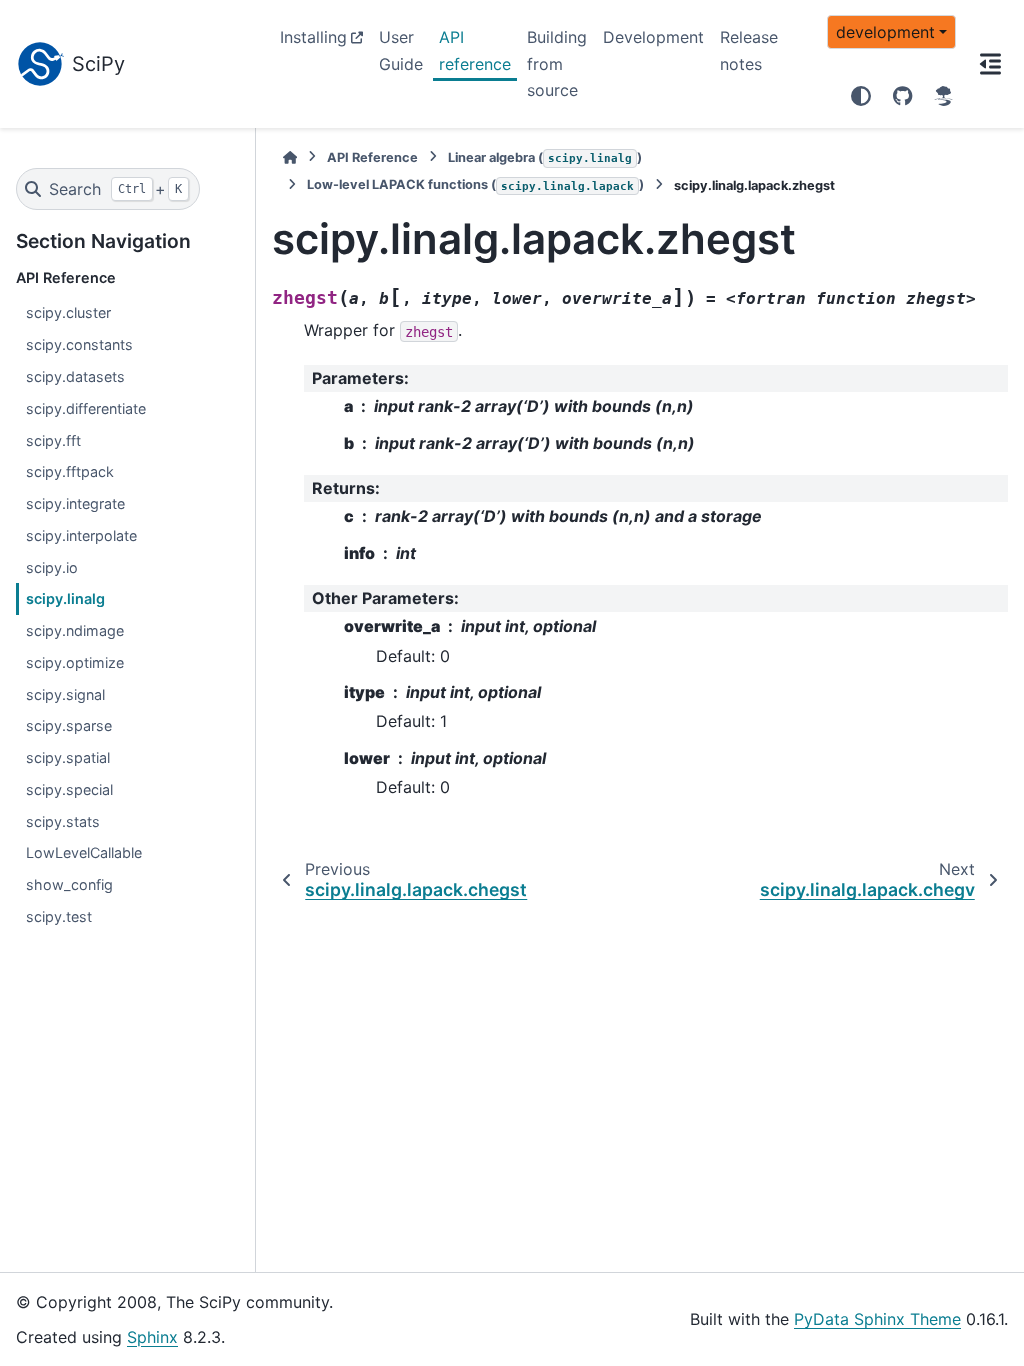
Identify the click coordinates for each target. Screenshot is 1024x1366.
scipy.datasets (75, 376)
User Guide (401, 50)
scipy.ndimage (75, 630)
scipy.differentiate (86, 408)
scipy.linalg (65, 598)
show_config (69, 884)
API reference (475, 50)
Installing (313, 37)
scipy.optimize (75, 662)
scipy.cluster (68, 312)
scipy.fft (53, 440)
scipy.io (52, 567)
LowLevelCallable (84, 852)
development (885, 32)
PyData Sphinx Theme (877, 1319)
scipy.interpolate (81, 535)
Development (653, 37)
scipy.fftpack (70, 471)
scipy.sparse (69, 725)
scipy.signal (65, 694)
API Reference (372, 157)
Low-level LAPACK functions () (475, 184)
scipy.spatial (68, 757)
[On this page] (990, 64)
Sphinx (152, 1337)
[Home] (290, 157)
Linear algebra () (545, 157)
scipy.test (59, 916)
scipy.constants (79, 344)
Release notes (749, 50)
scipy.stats (63, 821)
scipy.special (69, 789)
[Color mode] (861, 96)
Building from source (557, 63)
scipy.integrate (75, 503)
